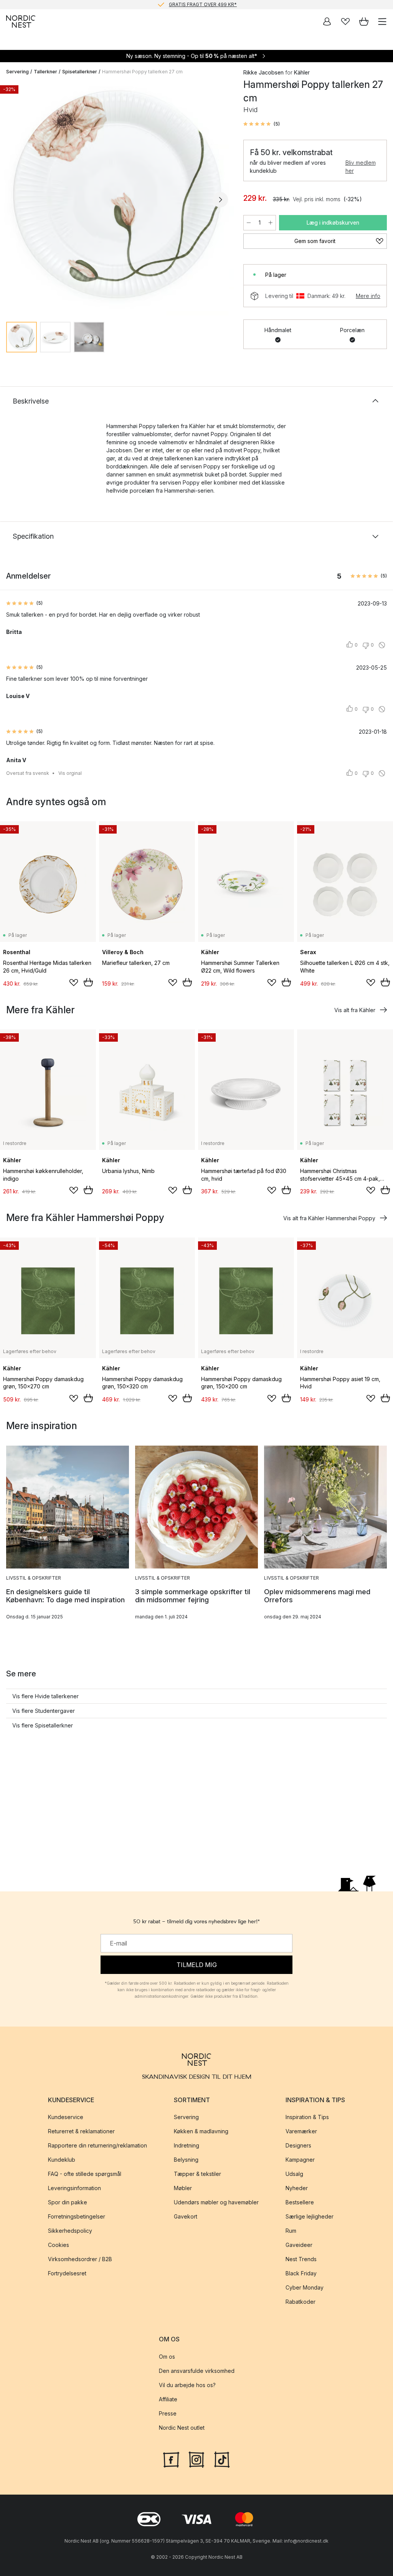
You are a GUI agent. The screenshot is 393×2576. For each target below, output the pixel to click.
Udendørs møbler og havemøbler (216, 2202)
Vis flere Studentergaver (44, 1711)
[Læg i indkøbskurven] (88, 982)
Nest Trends (301, 2259)
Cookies (59, 2245)
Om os (167, 2356)
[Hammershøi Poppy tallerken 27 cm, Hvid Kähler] (117, 199)
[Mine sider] (327, 22)
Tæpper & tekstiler (197, 2174)
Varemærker (301, 2131)
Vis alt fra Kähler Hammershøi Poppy (329, 1218)
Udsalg (294, 2174)
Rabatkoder (301, 2302)
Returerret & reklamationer (81, 2131)
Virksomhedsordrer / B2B (80, 2259)
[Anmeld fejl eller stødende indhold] (382, 645)
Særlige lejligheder (310, 2216)
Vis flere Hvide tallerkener (45, 1696)
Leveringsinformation (74, 2188)
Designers (298, 2145)
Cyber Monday (305, 2287)
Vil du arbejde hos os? (187, 2385)
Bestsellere (300, 2202)
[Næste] (220, 200)
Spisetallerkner (80, 72)
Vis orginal (70, 773)
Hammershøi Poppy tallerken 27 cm (142, 72)
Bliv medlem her (361, 167)
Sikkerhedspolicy (70, 2231)
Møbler (183, 2188)
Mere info (368, 296)
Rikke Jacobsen (263, 72)
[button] (262, 124)
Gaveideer (299, 2245)
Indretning (187, 2145)
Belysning (186, 2160)
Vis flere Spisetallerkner (43, 1725)
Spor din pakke (68, 2202)
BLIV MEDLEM (181, 4)
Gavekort (186, 2216)
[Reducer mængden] (249, 223)
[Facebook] (171, 2459)
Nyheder (297, 2188)
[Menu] (382, 22)
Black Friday (301, 2273)
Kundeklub (62, 2160)
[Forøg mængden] (271, 223)
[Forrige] (14, 200)
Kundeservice (66, 2117)
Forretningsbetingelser (77, 2216)
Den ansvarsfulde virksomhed (197, 2370)
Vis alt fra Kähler (355, 1010)
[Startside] (21, 22)
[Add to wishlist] (74, 983)
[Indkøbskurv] (364, 22)
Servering (17, 72)
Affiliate (168, 2399)
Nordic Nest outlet (182, 2427)
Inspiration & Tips (307, 2117)
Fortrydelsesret (67, 2273)
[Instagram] (196, 2459)
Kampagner (300, 2160)
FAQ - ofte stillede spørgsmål (85, 2174)
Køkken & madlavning (201, 2131)
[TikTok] (222, 2459)
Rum (291, 2231)
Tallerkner (45, 72)
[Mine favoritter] (345, 22)
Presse (168, 2413)
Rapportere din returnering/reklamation (97, 2145)
